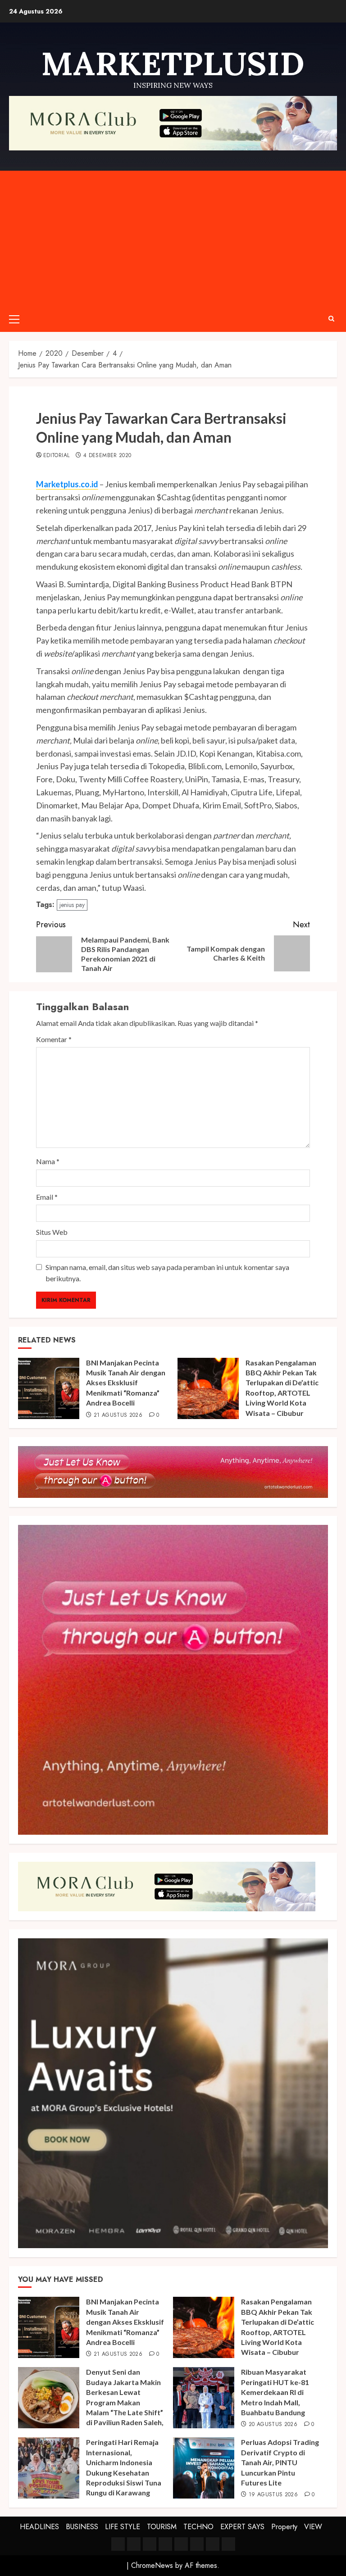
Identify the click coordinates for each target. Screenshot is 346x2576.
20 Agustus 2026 (273, 2425)
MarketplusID (173, 63)
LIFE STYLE (123, 2527)
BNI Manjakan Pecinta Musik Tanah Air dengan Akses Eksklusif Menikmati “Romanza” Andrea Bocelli (126, 1383)
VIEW (313, 2527)
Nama (48, 1161)
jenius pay (72, 905)
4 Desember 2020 (107, 456)
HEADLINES (39, 2527)
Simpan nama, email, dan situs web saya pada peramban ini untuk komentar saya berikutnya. (167, 1273)
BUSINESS (82, 2527)
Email (47, 1197)
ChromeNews (152, 2565)
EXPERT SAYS (242, 2527)
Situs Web (52, 1232)
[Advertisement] (173, 238)
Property (284, 2527)
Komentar (54, 1039)
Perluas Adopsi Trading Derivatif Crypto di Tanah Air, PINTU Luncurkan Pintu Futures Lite (280, 2462)
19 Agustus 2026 (273, 2495)
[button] (14, 319)
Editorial (56, 456)
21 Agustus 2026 (118, 1415)
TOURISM (162, 2527)
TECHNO (198, 2527)
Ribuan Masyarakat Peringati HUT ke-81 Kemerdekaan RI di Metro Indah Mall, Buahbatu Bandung (275, 2392)
